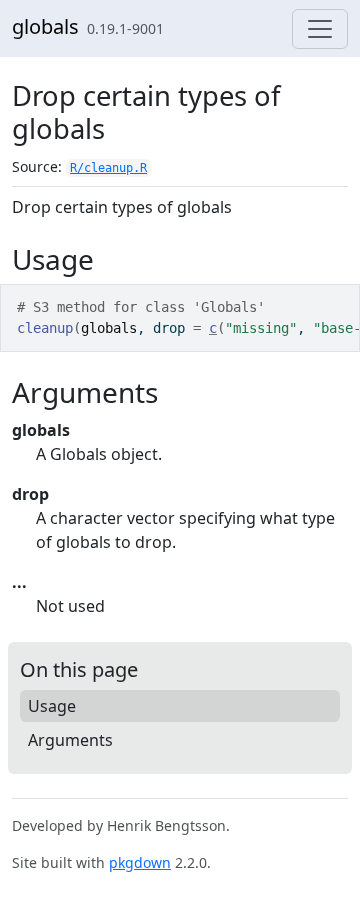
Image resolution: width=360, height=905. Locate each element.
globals (45, 26)
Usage (52, 706)
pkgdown (140, 862)
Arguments (70, 740)
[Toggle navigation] (320, 29)
